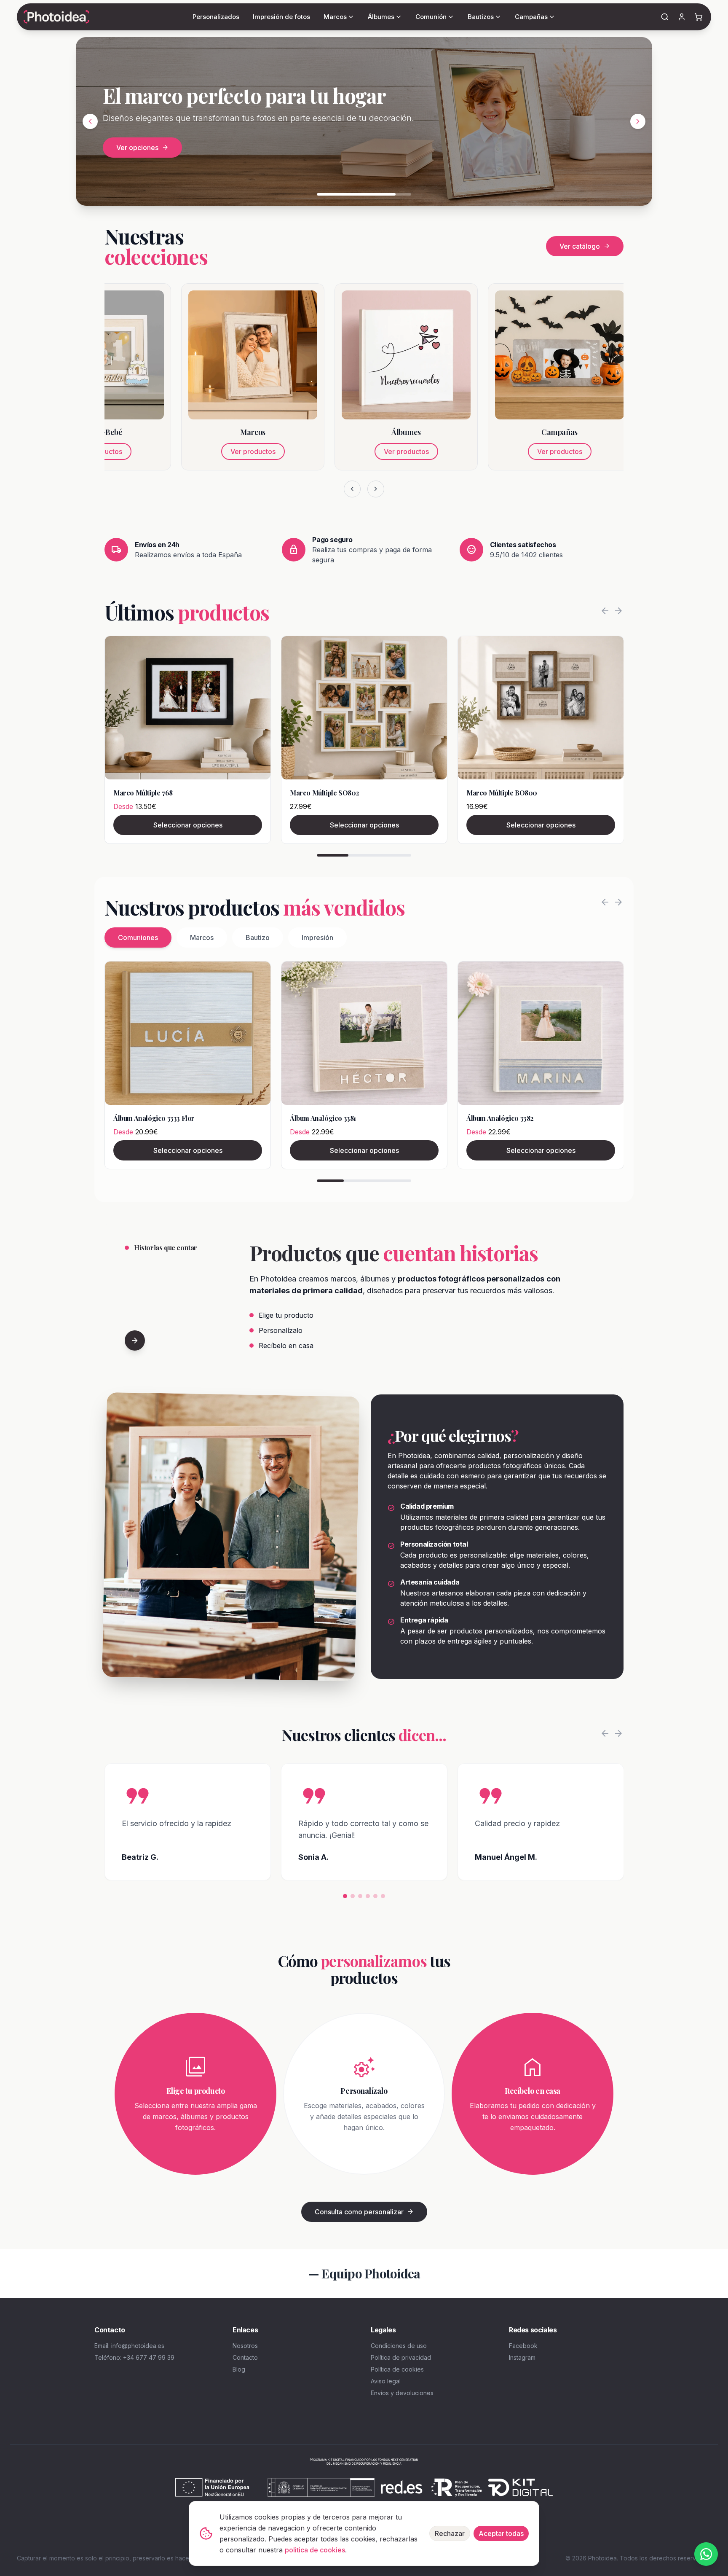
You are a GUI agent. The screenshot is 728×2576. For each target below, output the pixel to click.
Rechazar (450, 2533)
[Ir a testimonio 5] (375, 1896)
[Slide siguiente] (638, 121)
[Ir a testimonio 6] (383, 1896)
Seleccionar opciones (188, 825)
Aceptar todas (501, 2533)
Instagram (522, 2357)
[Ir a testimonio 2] (353, 1896)
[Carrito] (699, 17)
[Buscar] (665, 17)
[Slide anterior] (90, 121)
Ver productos (176, 451)
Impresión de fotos (281, 17)
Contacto (245, 2357)
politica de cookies (315, 2550)
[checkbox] (106, 143)
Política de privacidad (401, 2357)
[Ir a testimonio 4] (368, 1896)
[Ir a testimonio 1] (345, 1896)
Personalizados (216, 17)
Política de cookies (397, 2369)
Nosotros (245, 2346)
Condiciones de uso (399, 2346)
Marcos (202, 937)
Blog (239, 2369)
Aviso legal (386, 2381)
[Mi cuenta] (682, 17)
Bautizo (258, 937)
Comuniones (138, 937)
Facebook (523, 2346)
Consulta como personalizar (364, 2212)
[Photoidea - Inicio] (56, 17)
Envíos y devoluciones (402, 2393)
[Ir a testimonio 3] (360, 1896)
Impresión (317, 937)
